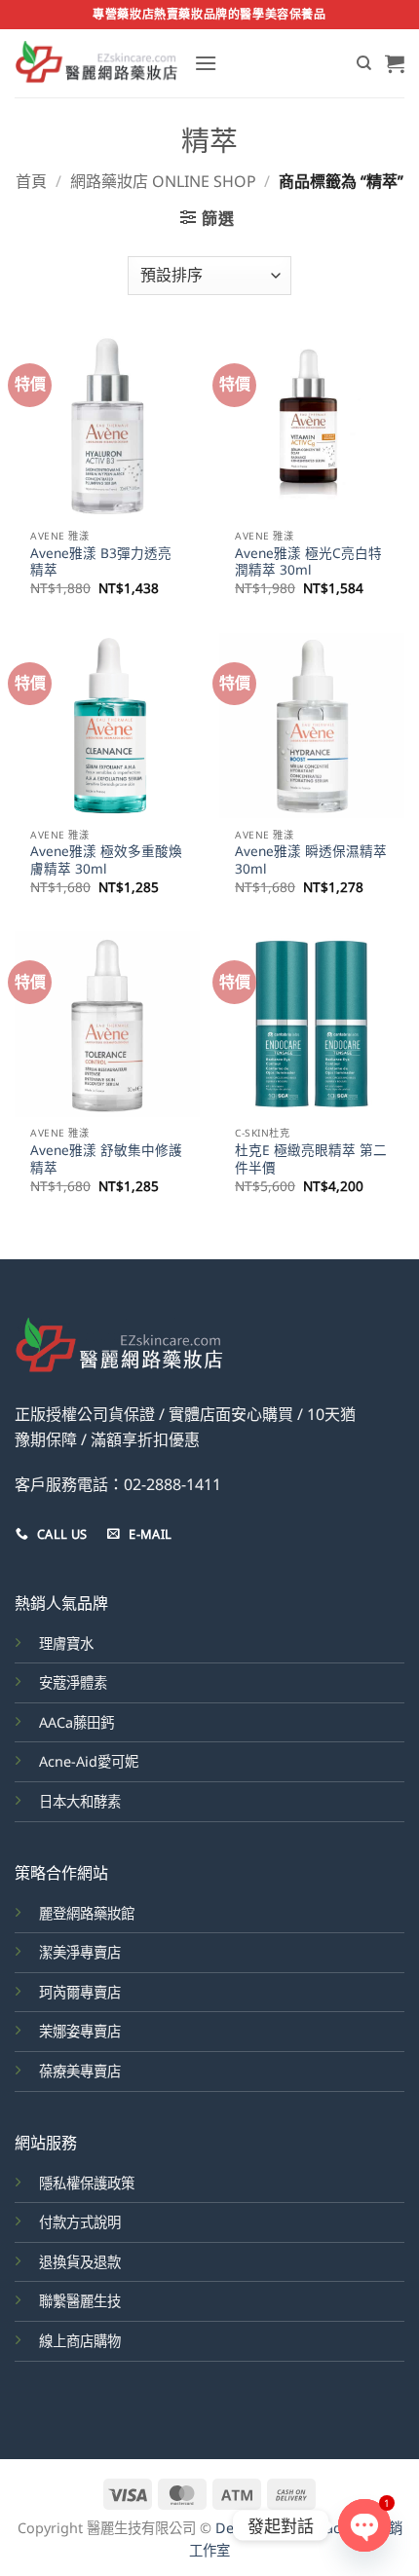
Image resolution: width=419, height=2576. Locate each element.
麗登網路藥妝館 (87, 1913)
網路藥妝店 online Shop (163, 181)
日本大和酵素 (80, 1801)
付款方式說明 (80, 2222)
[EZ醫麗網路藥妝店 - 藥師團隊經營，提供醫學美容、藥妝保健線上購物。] (97, 63)
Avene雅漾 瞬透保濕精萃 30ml (311, 859)
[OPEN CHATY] (364, 2525)
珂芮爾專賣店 (80, 1992)
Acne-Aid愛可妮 (89, 1761)
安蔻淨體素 (73, 1682)
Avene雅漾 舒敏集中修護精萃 (106, 1158)
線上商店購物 (80, 2341)
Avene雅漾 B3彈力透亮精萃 (101, 561)
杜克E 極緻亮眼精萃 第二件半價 (311, 1158)
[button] (206, 63)
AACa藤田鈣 (76, 1722)
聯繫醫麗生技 (80, 2301)
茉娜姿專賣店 (80, 2031)
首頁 (31, 181)
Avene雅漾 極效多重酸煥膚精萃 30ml (106, 859)
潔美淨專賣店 (80, 1952)
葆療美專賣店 (80, 2071)
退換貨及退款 (80, 2262)
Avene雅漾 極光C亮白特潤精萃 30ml (308, 561)
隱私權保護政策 (87, 2183)
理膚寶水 (66, 1643)
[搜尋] (364, 63)
